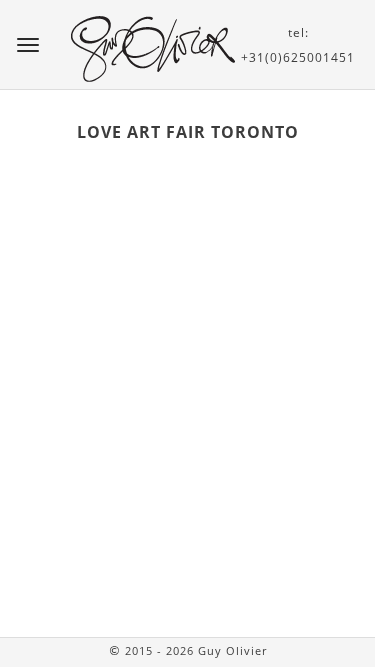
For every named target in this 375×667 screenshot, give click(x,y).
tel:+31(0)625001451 (298, 45)
